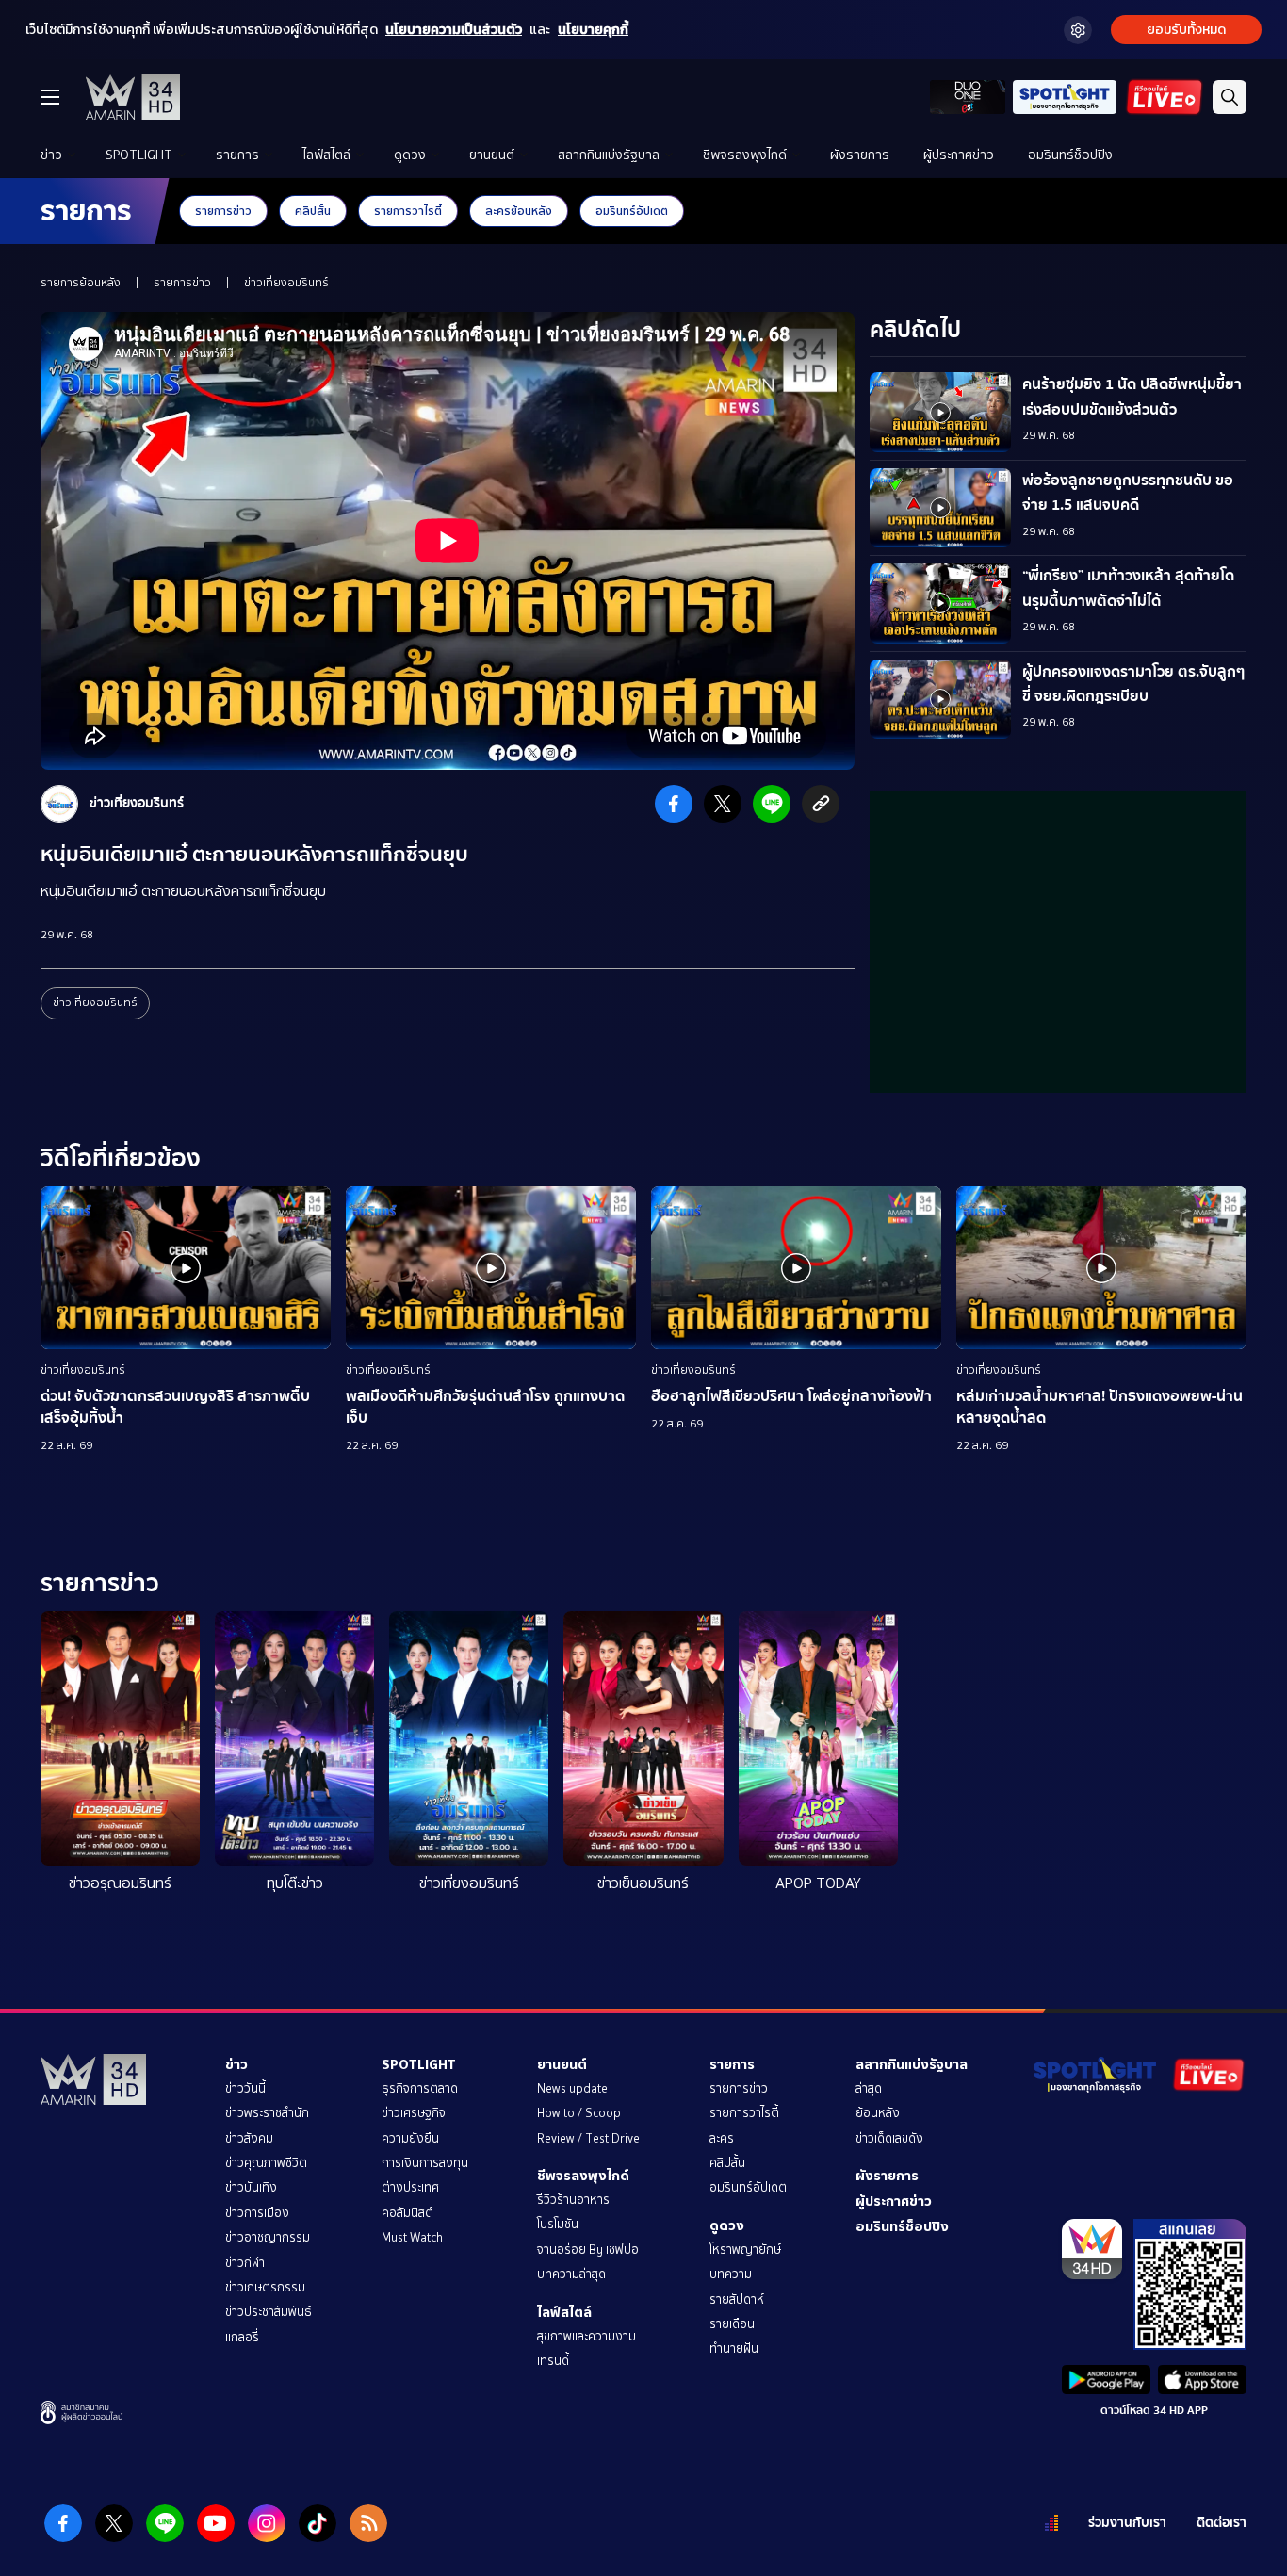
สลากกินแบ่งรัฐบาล (609, 155)
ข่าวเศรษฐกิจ (414, 2113)
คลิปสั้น (313, 211)
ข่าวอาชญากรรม (268, 2237)
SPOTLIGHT (139, 155)
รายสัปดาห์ (737, 2299)
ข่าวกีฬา (245, 2263)
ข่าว (51, 155)
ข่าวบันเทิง (251, 2187)
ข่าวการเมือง (257, 2213)
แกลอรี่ (242, 2337)
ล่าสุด (869, 2088)
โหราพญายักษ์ (745, 2250)
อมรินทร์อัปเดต (632, 211)
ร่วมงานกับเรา (1127, 2523)
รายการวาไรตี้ (408, 211)
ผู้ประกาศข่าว (959, 155)
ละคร (722, 2138)
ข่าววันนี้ (245, 2088)
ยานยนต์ (492, 155)
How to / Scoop (579, 2113)
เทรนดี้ (553, 2361)
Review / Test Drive (588, 2138)
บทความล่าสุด (571, 2274)
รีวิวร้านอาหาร (573, 2200)
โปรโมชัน (558, 2224)
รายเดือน (732, 2324)
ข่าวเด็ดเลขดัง (889, 2138)
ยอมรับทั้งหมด (1186, 30)
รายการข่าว (223, 211)
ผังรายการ (860, 155)
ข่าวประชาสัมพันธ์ (269, 2312)
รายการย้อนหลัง (81, 283)
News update (572, 2088)
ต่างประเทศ (410, 2187)
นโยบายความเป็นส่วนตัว (454, 30)
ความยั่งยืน (410, 2138)
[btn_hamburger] (50, 97)
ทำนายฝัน (734, 2348)
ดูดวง (410, 155)
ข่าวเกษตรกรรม (265, 2287)
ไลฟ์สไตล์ (326, 155)
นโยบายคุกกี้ (593, 30)
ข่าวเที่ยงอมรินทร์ (286, 283)
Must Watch (412, 2237)
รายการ (237, 155)
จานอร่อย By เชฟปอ (588, 2250)
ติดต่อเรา (1222, 2523)
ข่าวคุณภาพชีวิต (266, 2163)
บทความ (731, 2274)
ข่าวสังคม (249, 2138)
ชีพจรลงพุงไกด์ (745, 155)
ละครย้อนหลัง (519, 211)
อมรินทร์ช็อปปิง (1070, 155)
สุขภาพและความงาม (586, 2336)
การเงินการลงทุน (425, 2163)
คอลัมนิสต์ (407, 2213)
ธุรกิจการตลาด (420, 2088)
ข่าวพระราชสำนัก (267, 2113)
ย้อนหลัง (878, 2113)
